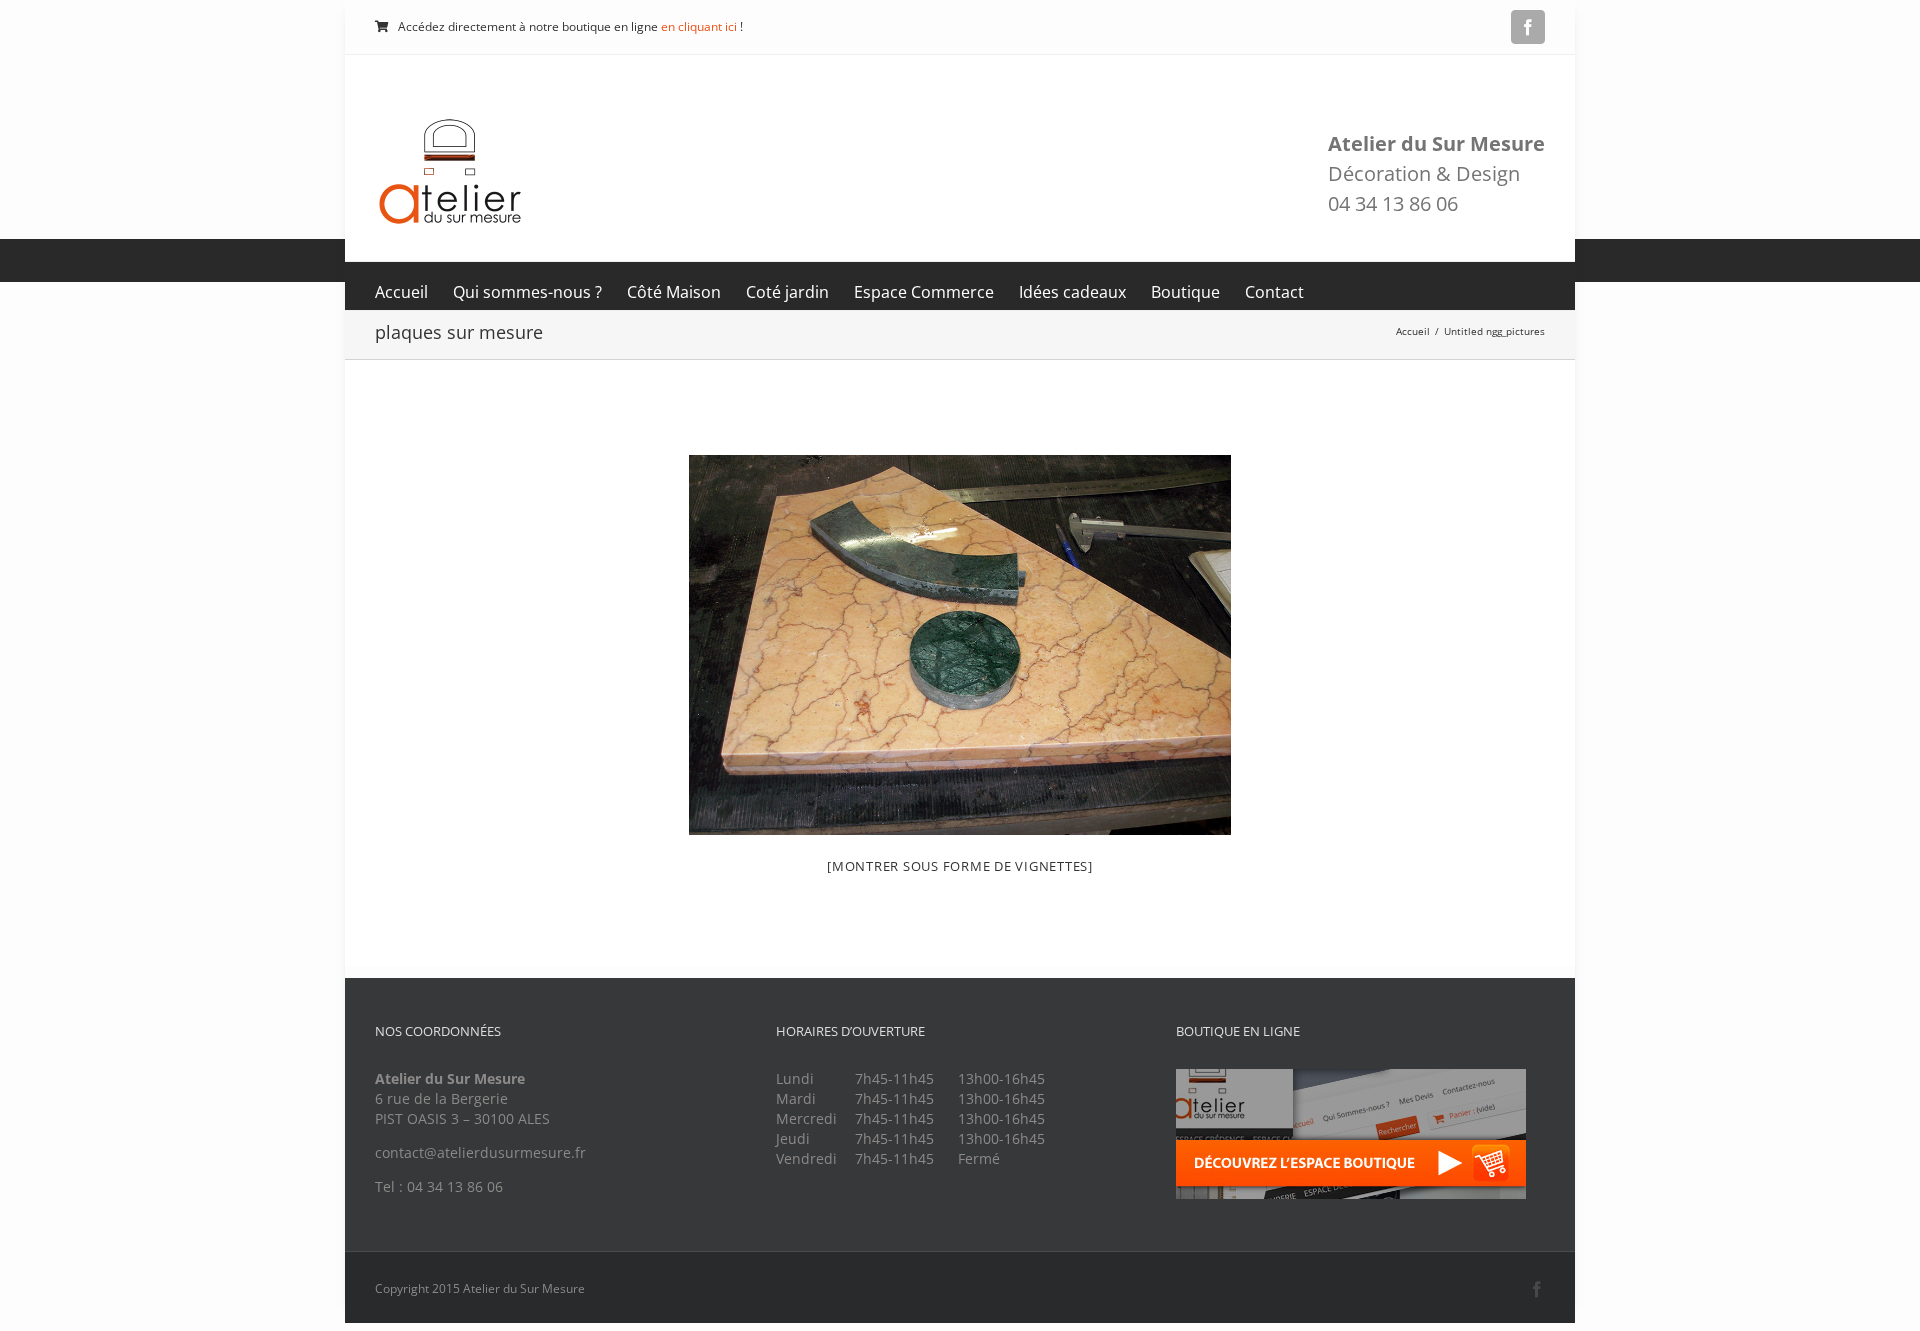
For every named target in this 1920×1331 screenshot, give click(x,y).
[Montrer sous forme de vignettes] (960, 866)
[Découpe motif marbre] (960, 645)
